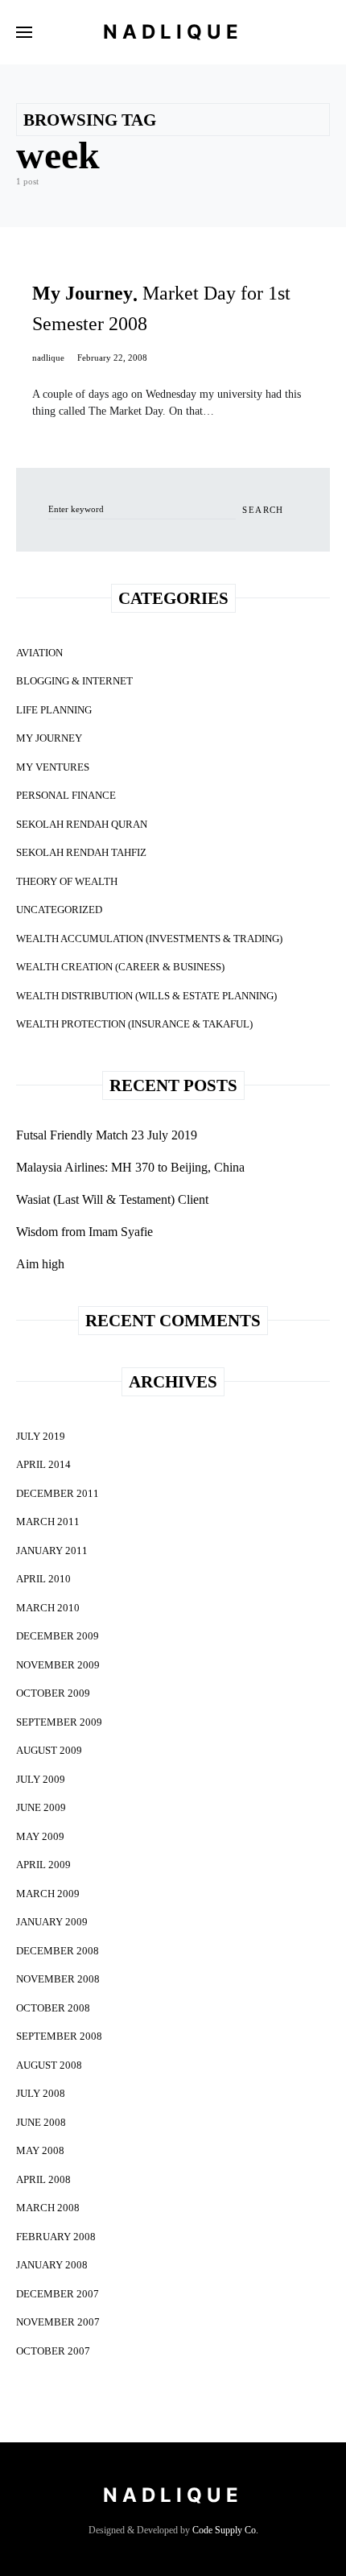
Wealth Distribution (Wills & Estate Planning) (146, 996)
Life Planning (54, 710)
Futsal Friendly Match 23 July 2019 (107, 1135)
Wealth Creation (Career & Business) (120, 967)
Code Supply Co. (225, 2530)
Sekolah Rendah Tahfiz (81, 852)
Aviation (39, 653)
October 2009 (53, 1693)
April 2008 (43, 2179)
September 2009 (59, 1722)
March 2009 (48, 1894)
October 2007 (53, 2351)
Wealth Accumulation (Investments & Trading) (149, 939)
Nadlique (173, 32)
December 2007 (58, 2294)
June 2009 (41, 1807)
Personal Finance (66, 795)
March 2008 (48, 2208)
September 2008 (59, 2036)
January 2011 (52, 1551)
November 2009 (58, 1665)
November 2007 (58, 2322)
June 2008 (41, 2122)
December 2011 (58, 1493)
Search (263, 510)
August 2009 (49, 1750)
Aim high (40, 1264)
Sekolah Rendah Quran (82, 824)
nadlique (48, 358)
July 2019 (41, 1436)
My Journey (49, 738)
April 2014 (43, 1464)
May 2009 (40, 1836)
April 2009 (43, 1865)
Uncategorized (59, 910)
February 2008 (56, 2237)
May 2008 (40, 2150)
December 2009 (58, 1636)
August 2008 (49, 2065)
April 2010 (43, 1579)
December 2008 (58, 1951)
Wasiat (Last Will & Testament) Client (112, 1199)
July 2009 (41, 1779)
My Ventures (53, 767)
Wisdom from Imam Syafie (84, 1232)
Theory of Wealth (67, 881)
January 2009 (52, 1922)
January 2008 (52, 2265)
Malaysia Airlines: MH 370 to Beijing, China (130, 1167)
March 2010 (48, 1608)
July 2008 (41, 2093)
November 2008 (58, 1979)
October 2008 (53, 2008)
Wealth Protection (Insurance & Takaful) (134, 1024)
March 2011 (48, 1522)
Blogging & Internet (74, 681)
